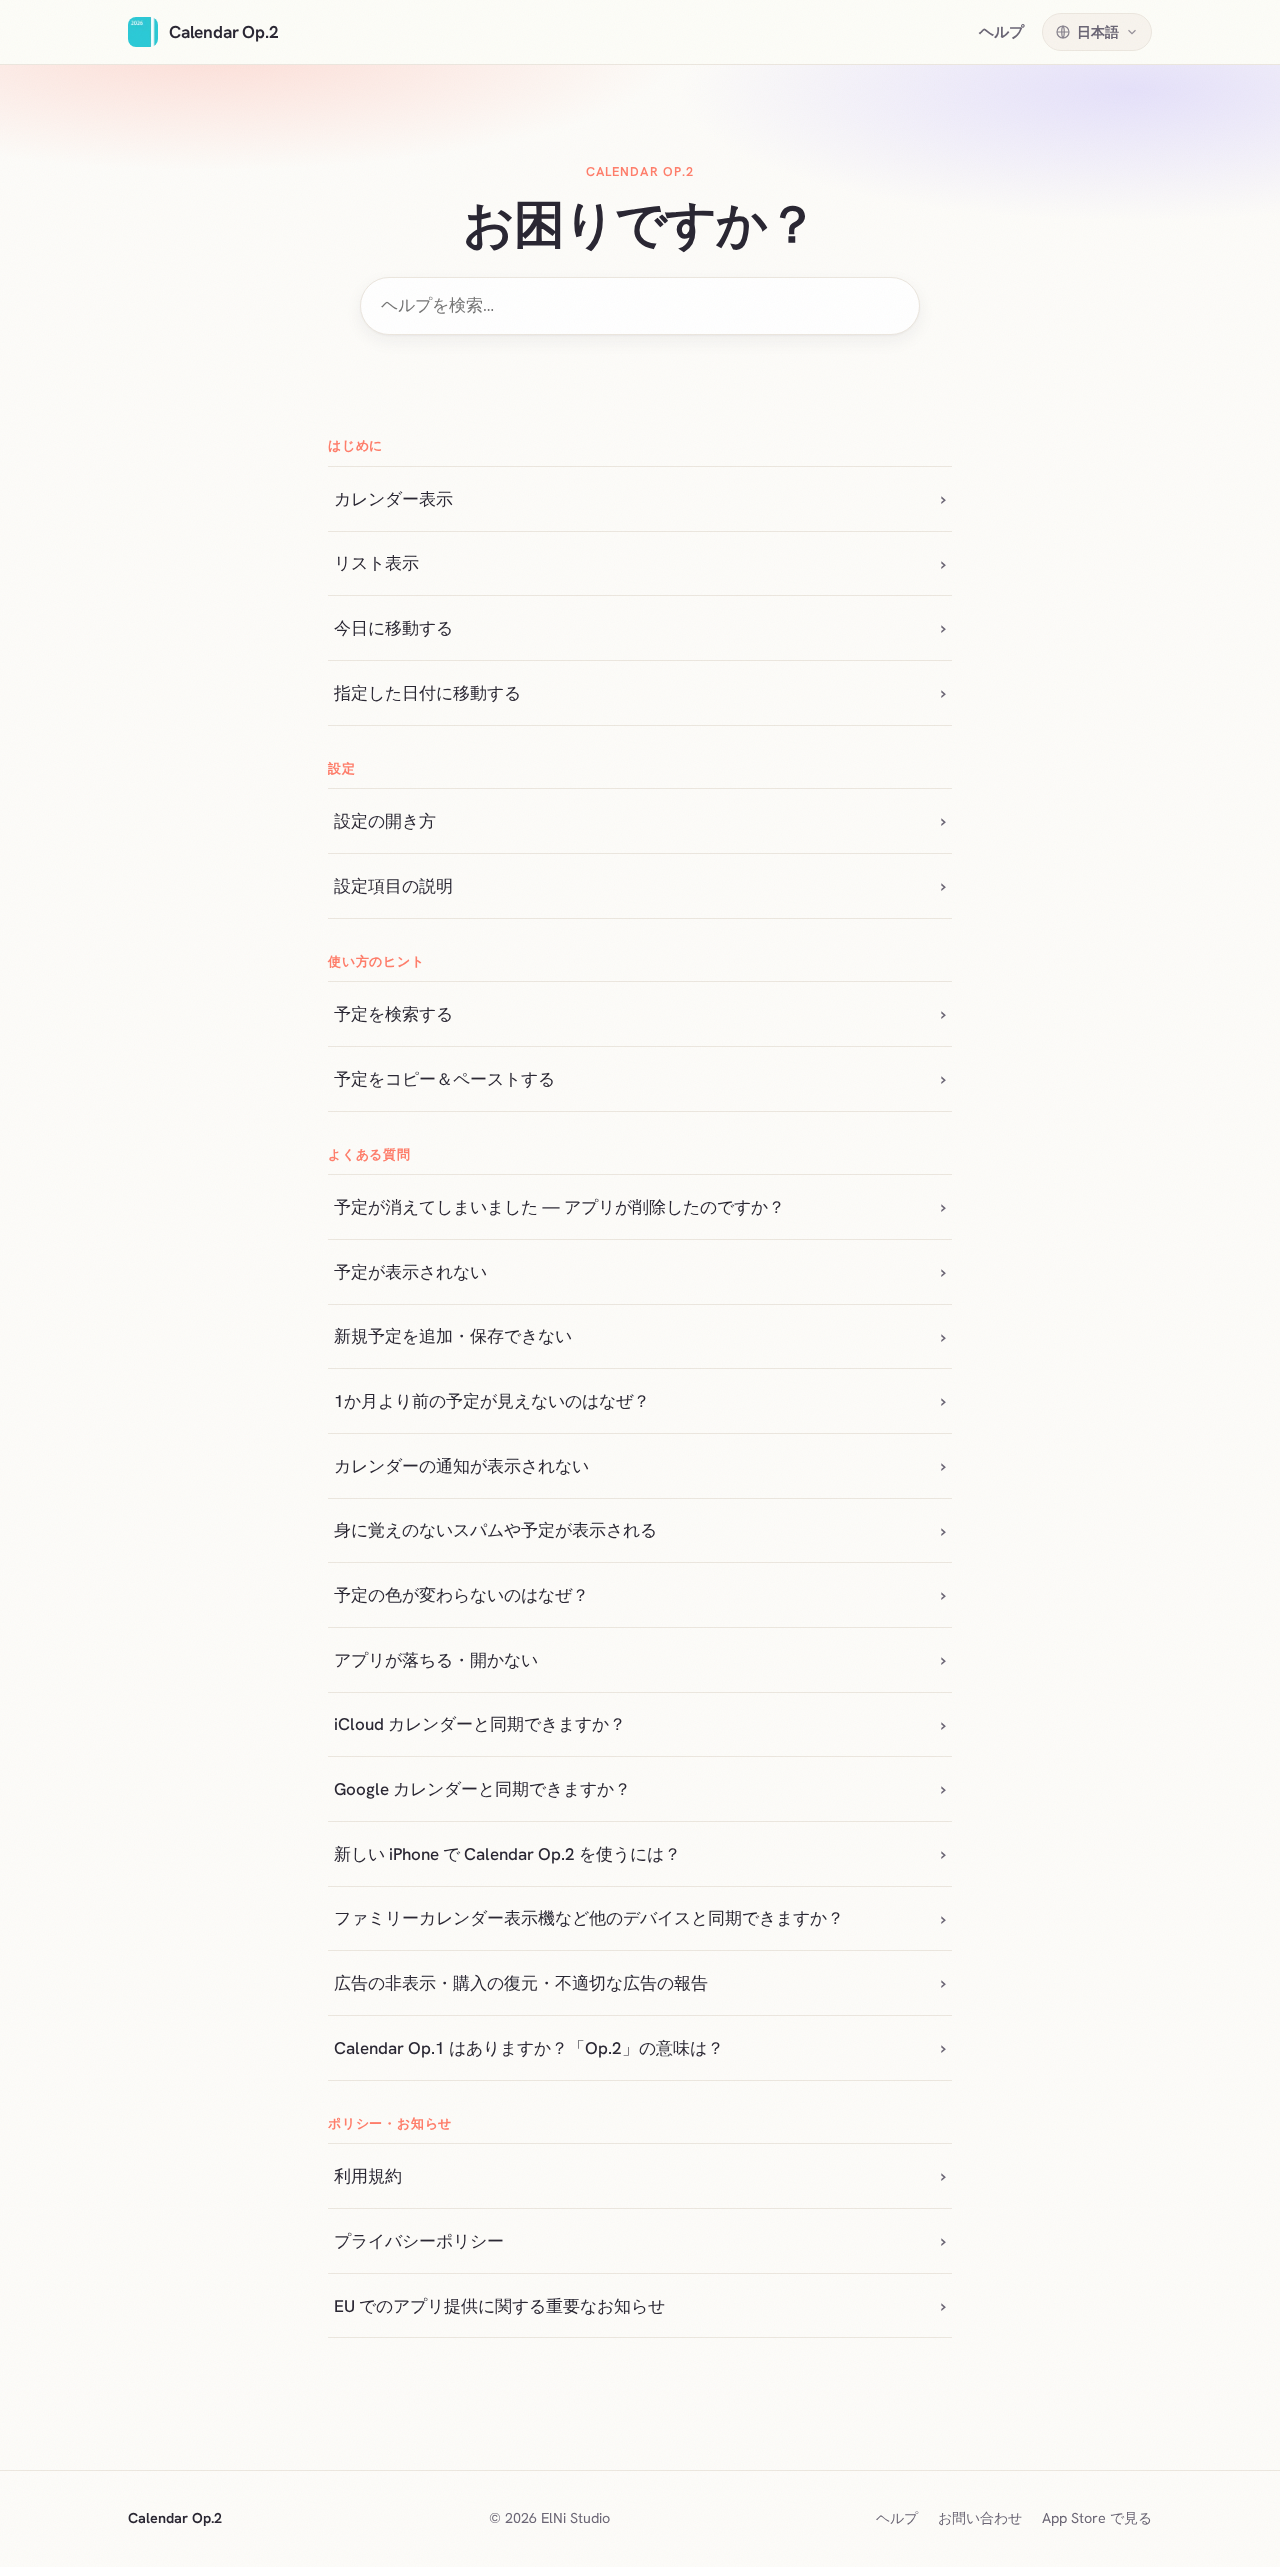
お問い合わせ (980, 2518)
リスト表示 (376, 563)
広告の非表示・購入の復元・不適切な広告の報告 (521, 1983)
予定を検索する (393, 1014)
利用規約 (368, 2176)
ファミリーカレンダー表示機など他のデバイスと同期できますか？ (589, 1918)
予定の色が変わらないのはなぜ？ (461, 1595)
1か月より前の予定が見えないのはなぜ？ (492, 1401)
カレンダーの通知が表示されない (461, 1466)
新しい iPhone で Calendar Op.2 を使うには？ (507, 1854)
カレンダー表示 (393, 499)
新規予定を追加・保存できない (453, 1336)
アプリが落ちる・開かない (436, 1660)
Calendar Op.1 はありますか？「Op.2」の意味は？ (529, 2048)
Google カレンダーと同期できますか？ (482, 1789)
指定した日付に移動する (427, 693)
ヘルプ (1001, 31)
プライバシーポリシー (419, 2241)
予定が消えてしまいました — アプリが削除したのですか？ (559, 1207)
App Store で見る (1097, 2518)
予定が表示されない (410, 1272)
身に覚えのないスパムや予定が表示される (495, 1530)
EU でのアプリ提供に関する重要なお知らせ (499, 2306)
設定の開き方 (385, 821)
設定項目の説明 (393, 886)
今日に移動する (393, 628)
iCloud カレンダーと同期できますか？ (480, 1724)
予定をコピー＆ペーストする (444, 1079)
